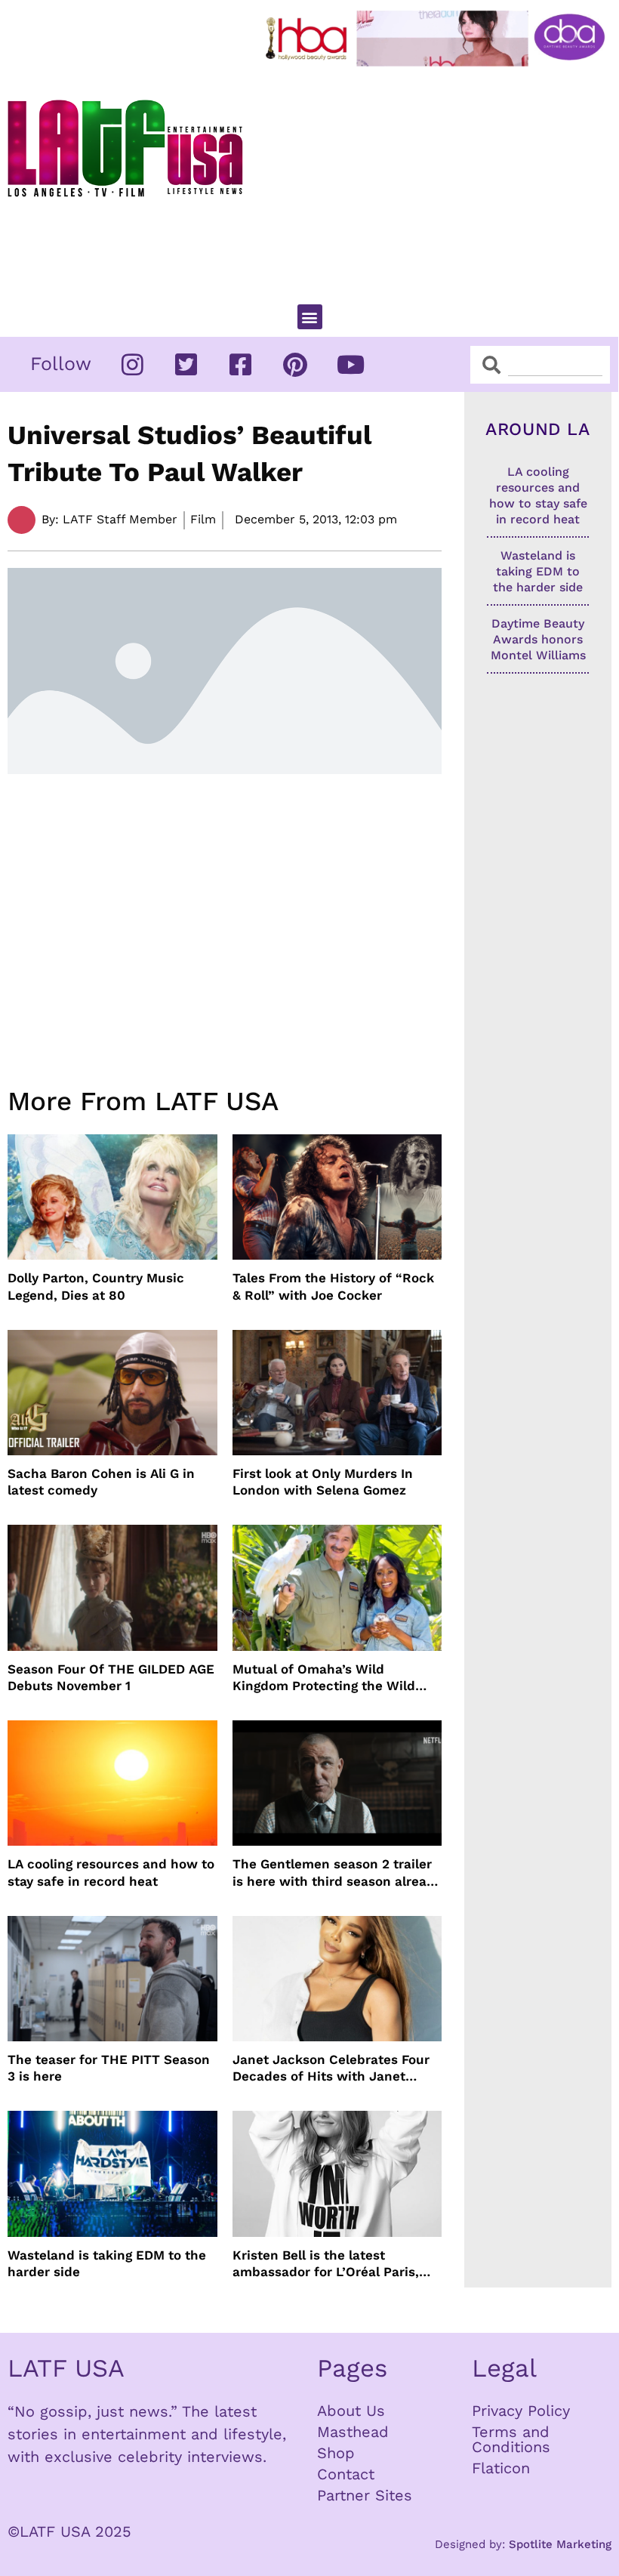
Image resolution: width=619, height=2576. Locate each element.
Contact (346, 2474)
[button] (310, 317)
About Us (351, 2411)
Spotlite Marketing (560, 2544)
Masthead (353, 2432)
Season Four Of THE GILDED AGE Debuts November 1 (111, 1677)
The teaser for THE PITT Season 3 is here (109, 2068)
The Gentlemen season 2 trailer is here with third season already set (337, 1873)
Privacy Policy (521, 2411)
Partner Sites (365, 2495)
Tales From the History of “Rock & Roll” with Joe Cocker (333, 1286)
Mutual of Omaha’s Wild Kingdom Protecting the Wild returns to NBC (324, 1678)
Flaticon (501, 2468)
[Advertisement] (439, 179)
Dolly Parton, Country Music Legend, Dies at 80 (96, 1286)
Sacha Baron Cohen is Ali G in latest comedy (101, 1482)
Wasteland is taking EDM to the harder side (107, 2263)
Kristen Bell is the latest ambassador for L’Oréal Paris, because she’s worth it (326, 2264)
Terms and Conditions (511, 2439)
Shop (336, 2453)
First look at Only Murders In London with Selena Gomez (323, 1482)
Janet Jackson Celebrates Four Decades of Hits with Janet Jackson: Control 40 (331, 2068)
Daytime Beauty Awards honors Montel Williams (538, 639)
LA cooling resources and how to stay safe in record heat (111, 1872)
